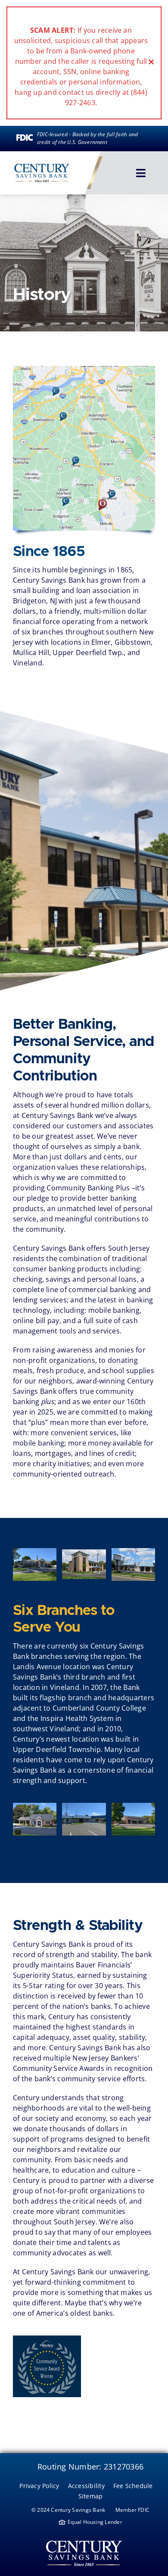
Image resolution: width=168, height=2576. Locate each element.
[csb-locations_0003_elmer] (35, 1806)
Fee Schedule (133, 2486)
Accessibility (86, 2486)
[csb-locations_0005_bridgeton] (133, 1806)
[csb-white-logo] (84, 2538)
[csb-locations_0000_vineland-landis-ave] (35, 1552)
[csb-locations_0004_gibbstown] (84, 1806)
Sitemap (91, 2496)
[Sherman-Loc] (84, 1553)
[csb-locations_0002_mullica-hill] (133, 1552)
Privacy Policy (39, 2486)
